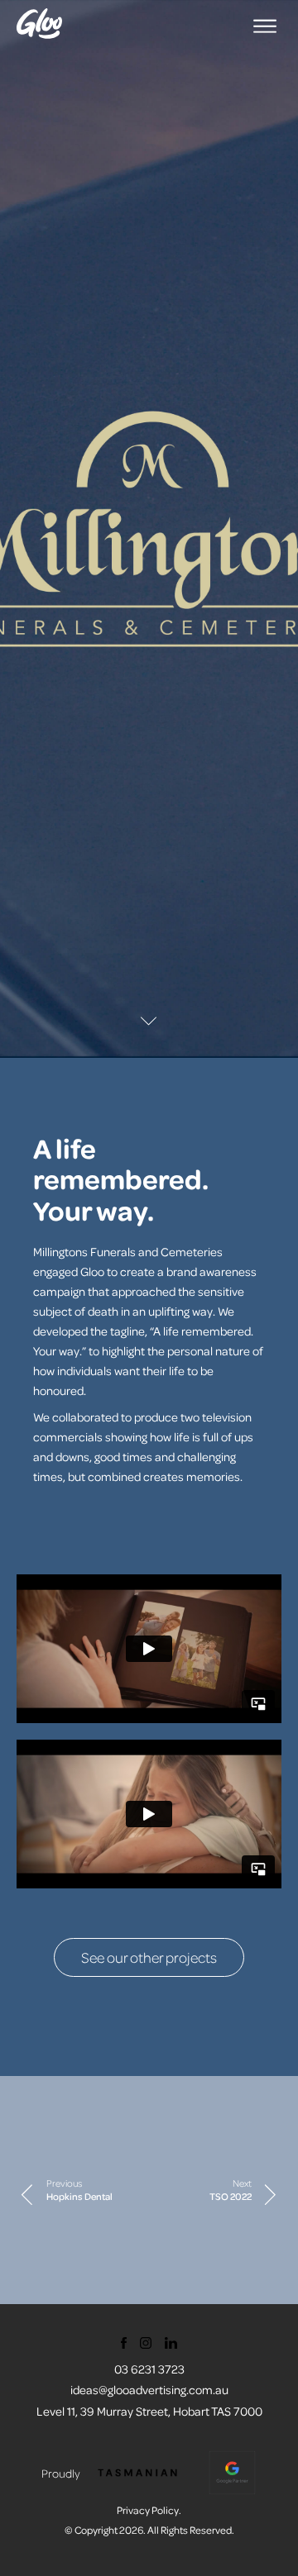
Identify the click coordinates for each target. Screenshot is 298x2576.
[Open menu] (265, 26)
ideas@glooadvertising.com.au (149, 2390)
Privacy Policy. (149, 2510)
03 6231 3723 (149, 2369)
